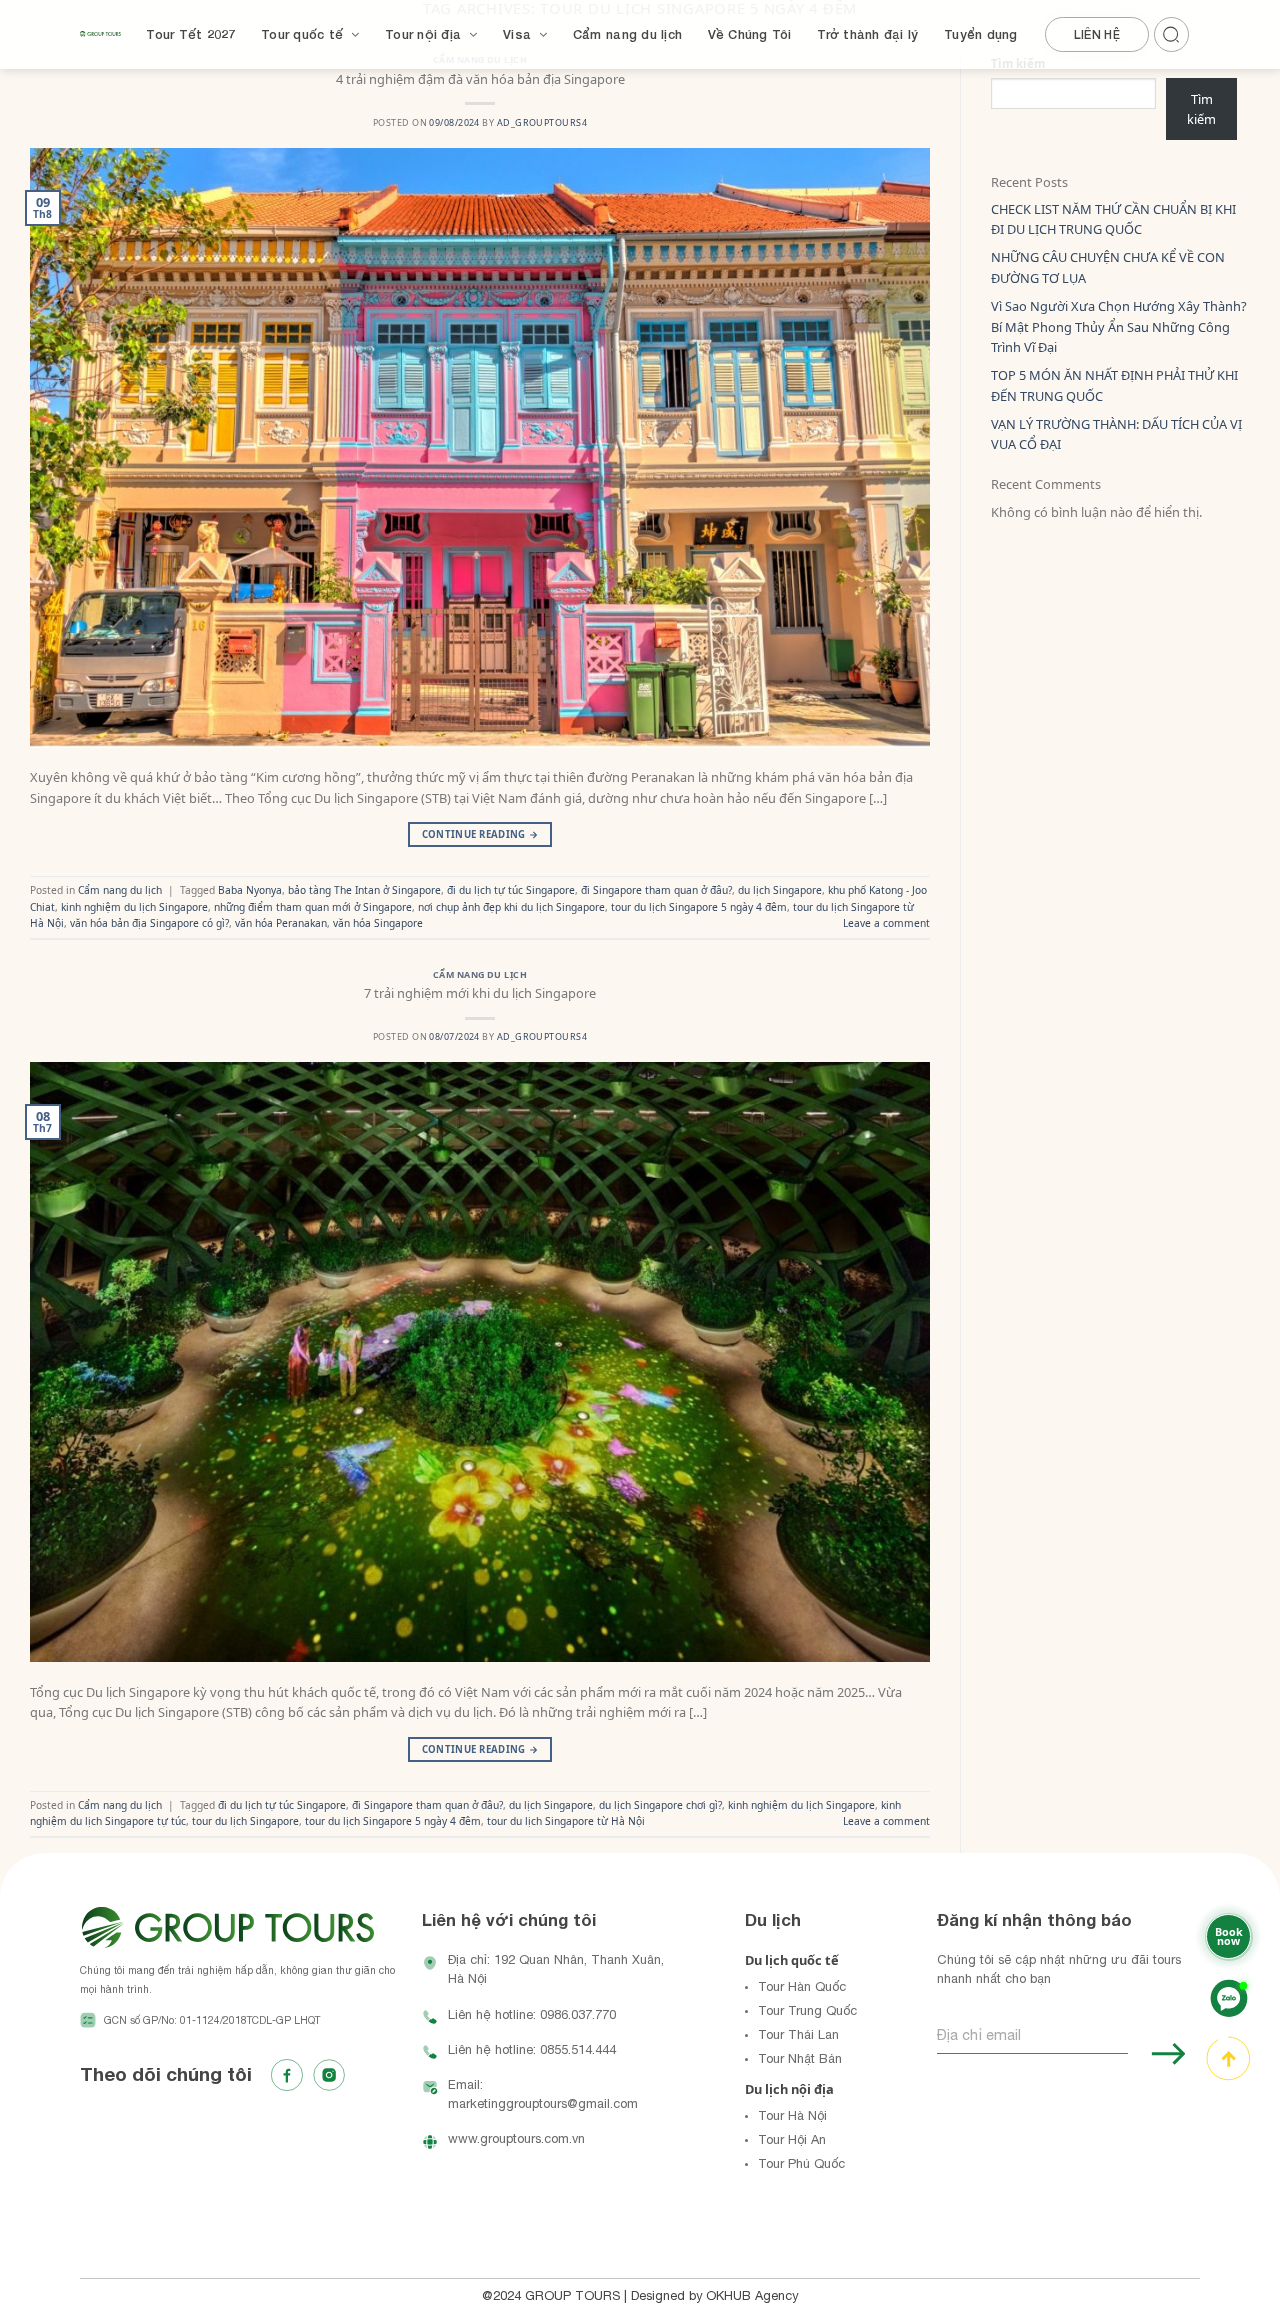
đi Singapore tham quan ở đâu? (656, 890)
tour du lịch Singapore (245, 1821)
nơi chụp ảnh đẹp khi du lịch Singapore (511, 907)
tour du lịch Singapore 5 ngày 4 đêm (699, 907)
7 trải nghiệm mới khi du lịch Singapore (480, 993)
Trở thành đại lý (867, 34)
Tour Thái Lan (798, 2034)
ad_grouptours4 (542, 122)
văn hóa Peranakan (281, 923)
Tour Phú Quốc (801, 2163)
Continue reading (480, 834)
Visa (517, 34)
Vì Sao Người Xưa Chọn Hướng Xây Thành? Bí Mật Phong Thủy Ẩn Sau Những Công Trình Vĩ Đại (1119, 326)
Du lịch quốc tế (792, 1960)
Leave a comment (886, 923)
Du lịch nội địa (789, 2089)
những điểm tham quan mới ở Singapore (313, 907)
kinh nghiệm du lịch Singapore (134, 907)
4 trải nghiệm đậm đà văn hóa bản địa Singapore (480, 79)
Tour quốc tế (302, 34)
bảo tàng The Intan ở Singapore (364, 890)
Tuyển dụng (981, 34)
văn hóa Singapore (378, 923)
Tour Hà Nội (792, 2115)
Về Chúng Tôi (750, 34)
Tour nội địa (423, 34)
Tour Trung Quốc (807, 2010)
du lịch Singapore (780, 890)
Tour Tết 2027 (190, 34)
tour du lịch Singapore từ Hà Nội (566, 1821)
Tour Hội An (792, 2139)
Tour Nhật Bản (800, 2058)
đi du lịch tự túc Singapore (511, 890)
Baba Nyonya (250, 890)
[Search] (1175, 31)
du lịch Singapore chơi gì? (660, 1805)
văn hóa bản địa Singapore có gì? (149, 923)
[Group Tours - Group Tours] (100, 34)
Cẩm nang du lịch (627, 34)
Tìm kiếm (1201, 109)
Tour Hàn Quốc (802, 1986)
